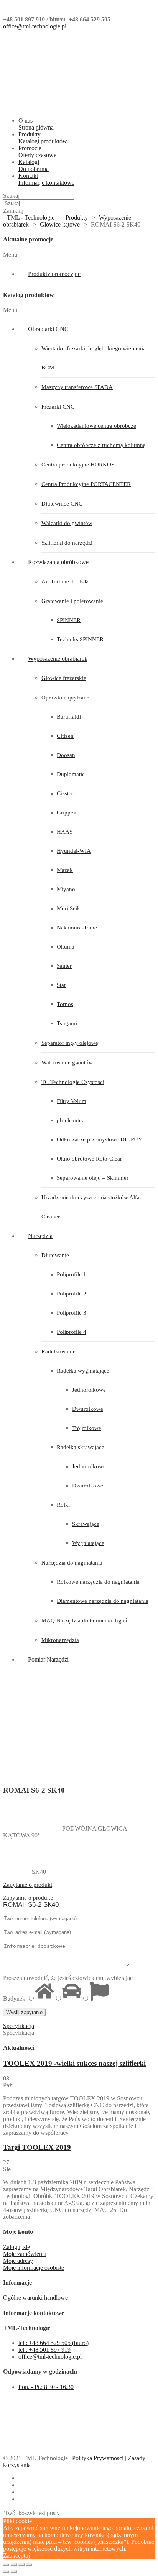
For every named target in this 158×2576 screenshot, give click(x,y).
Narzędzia (40, 1236)
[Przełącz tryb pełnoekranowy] (21, 2565)
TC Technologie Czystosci (73, 1082)
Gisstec (65, 793)
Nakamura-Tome (77, 928)
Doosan (66, 755)
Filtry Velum (72, 1101)
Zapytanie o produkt (28, 1885)
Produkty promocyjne (54, 274)
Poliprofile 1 (72, 1274)
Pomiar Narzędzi (48, 1659)
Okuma (66, 947)
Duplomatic (71, 774)
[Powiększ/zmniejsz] (29, 2565)
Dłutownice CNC (62, 504)
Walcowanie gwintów (67, 1062)
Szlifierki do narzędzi (67, 543)
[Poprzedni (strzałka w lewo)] (6, 2571)
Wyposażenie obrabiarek (58, 659)
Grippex (67, 813)
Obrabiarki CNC (48, 329)
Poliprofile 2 (72, 1294)
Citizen (65, 736)
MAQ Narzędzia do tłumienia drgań (84, 1620)
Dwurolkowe (88, 1409)
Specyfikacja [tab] (19, 2033)
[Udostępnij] (14, 2565)
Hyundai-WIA (74, 851)
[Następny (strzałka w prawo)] (14, 2571)
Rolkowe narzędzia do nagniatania (98, 1582)
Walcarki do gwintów (67, 523)
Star (61, 985)
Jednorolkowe (89, 1390)
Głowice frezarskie (64, 678)
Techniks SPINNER (80, 639)
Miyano (66, 889)
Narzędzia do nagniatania (72, 1563)
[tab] (79, 1885)
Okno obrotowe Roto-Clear (89, 1159)
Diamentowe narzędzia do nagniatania (103, 1601)
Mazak (65, 870)
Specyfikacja (19, 2026)
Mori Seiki (69, 908)
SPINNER (69, 620)
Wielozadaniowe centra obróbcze (96, 426)
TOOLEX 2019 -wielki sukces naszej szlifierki (74, 2063)
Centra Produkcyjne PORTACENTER (86, 484)
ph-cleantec (71, 1120)
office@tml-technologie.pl (35, 26)
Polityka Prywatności (98, 2458)
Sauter (64, 966)
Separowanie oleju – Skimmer (93, 1178)
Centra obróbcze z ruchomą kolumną (101, 445)
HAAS (65, 832)
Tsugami (67, 1023)
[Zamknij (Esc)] (6, 2565)
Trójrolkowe (87, 1428)
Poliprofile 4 (72, 1332)
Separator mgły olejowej (71, 1043)
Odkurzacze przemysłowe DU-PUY (100, 1139)
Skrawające (86, 1524)
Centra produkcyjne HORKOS (78, 465)
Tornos (65, 1004)
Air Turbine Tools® (65, 581)
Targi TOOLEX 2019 (37, 2147)
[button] (79, 255)
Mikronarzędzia (60, 1640)
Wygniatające (88, 1543)
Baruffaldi (69, 717)
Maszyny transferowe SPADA (77, 387)
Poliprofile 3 (72, 1313)
